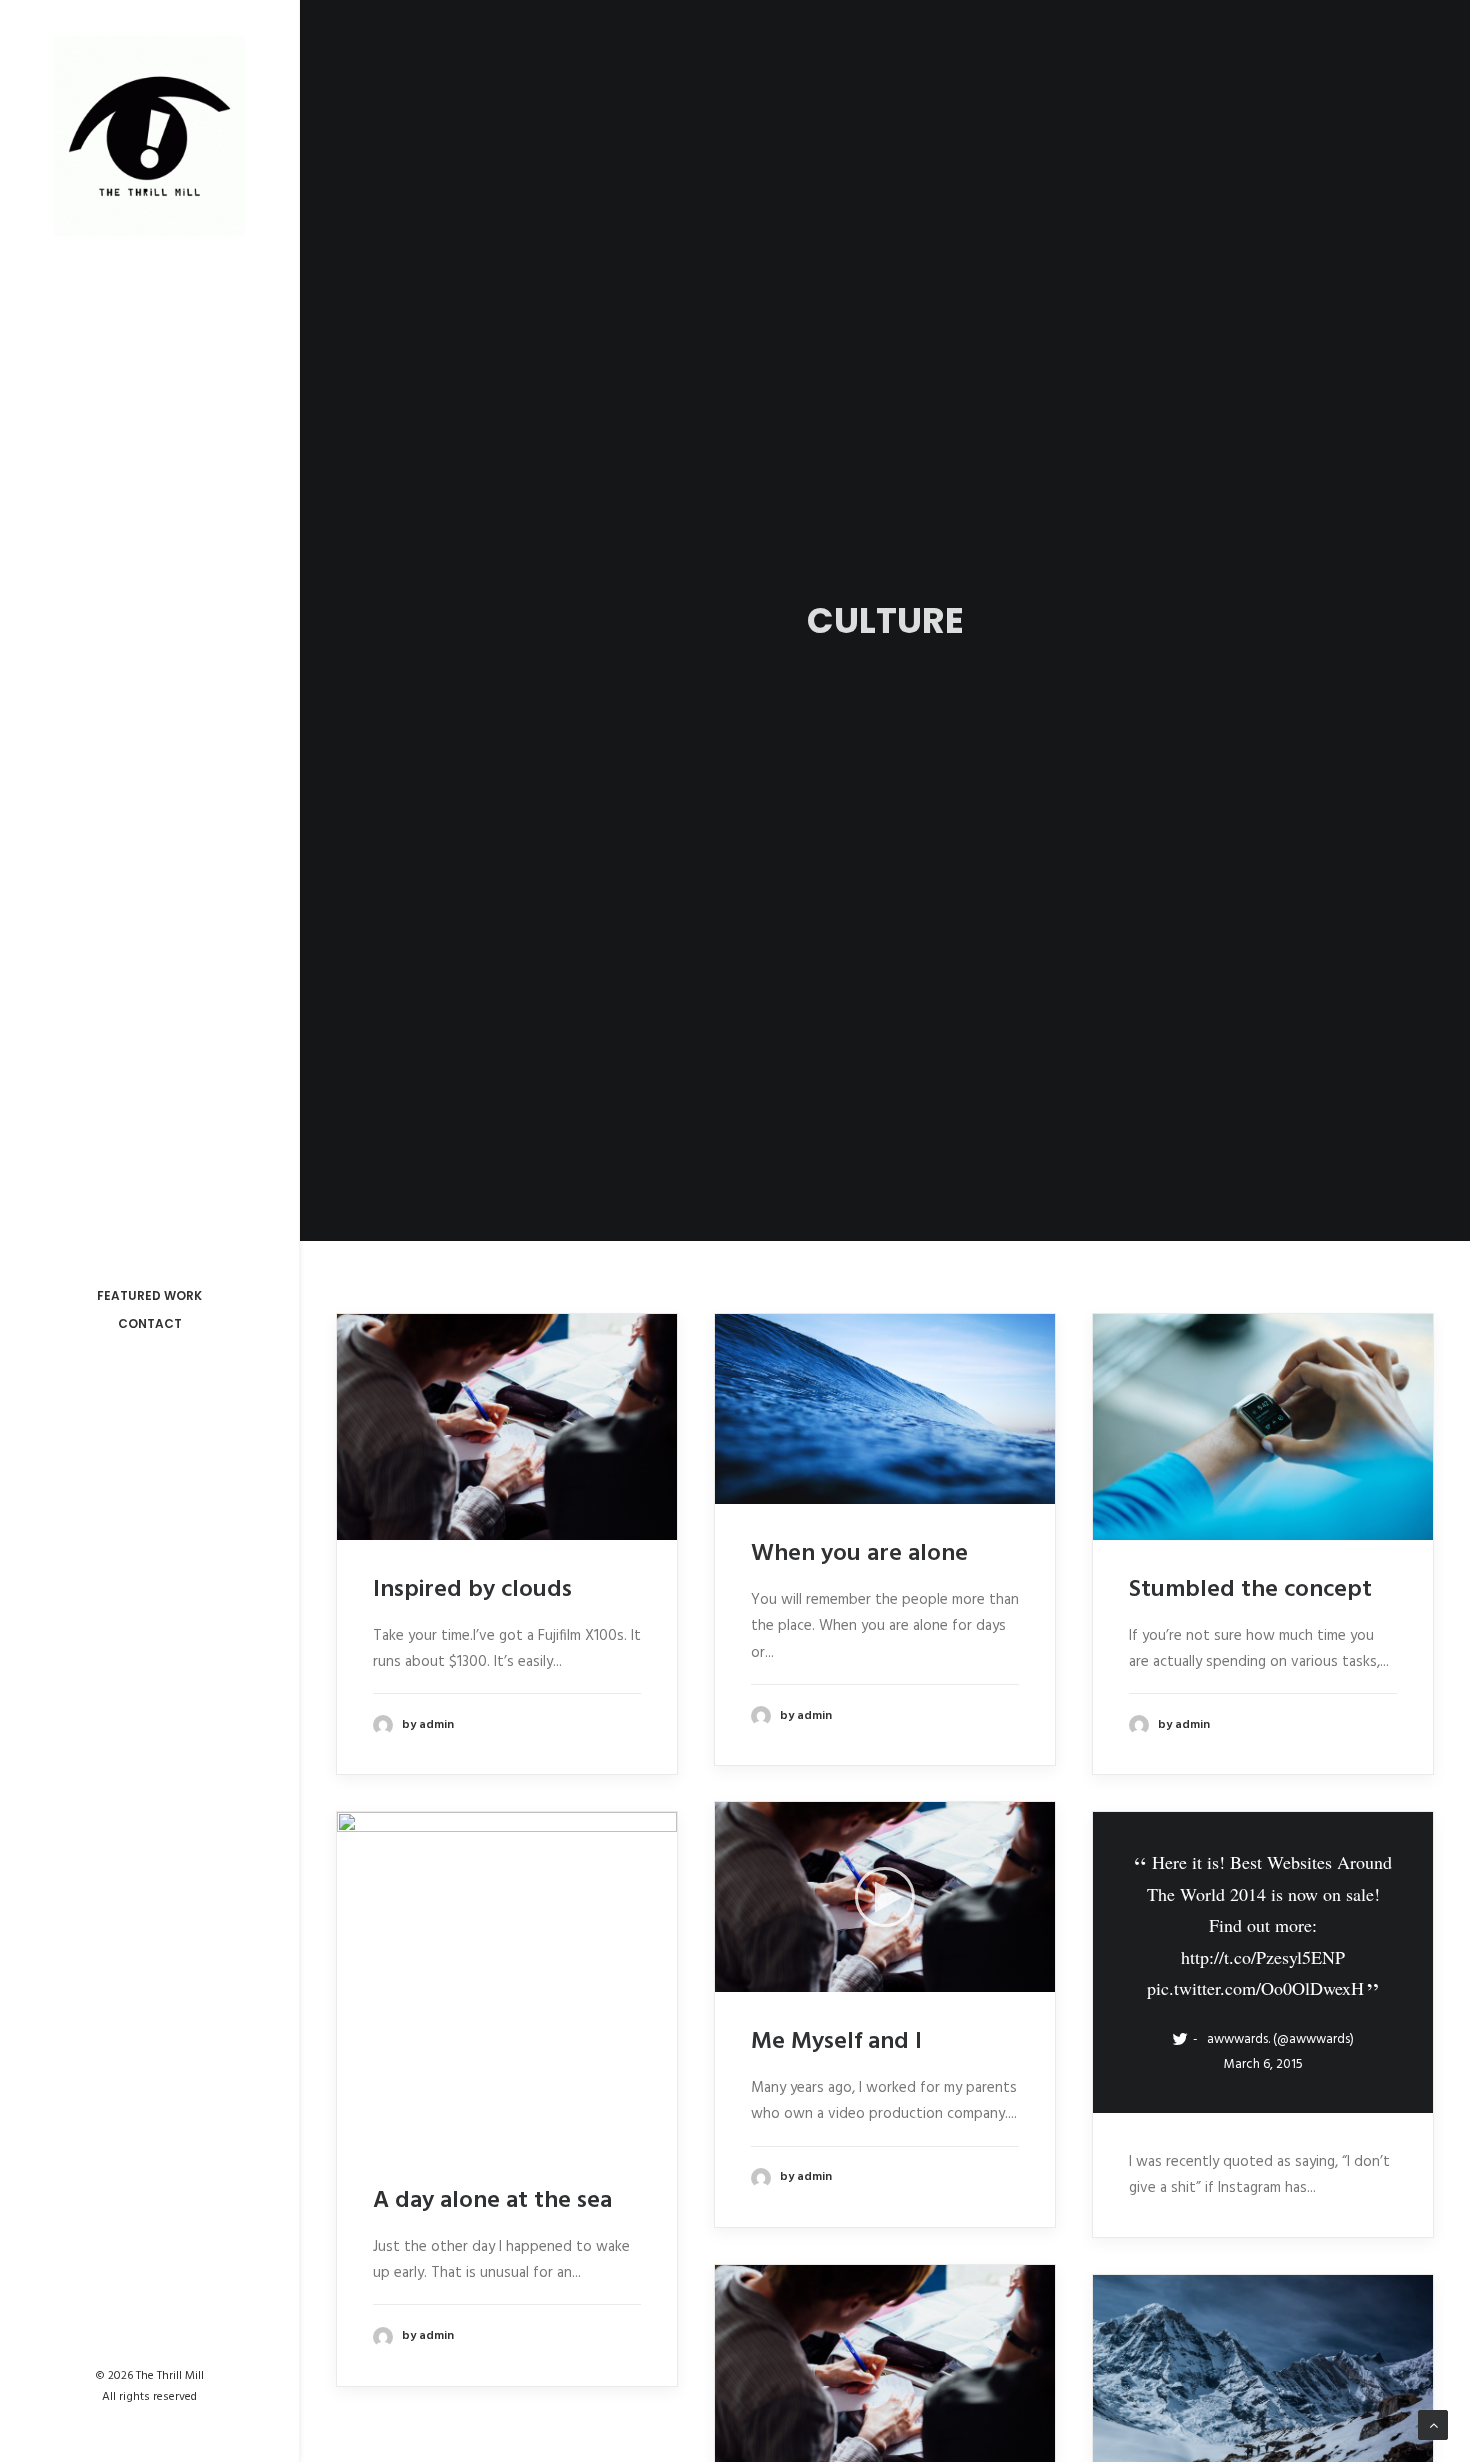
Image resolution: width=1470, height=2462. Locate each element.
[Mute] (1040, 1977)
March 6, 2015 (1263, 2064)
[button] (885, 1897)
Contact (150, 1323)
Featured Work (149, 1295)
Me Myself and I (836, 2042)
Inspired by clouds (472, 1590)
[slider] (879, 1977)
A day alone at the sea (492, 2201)
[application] (885, 1896)
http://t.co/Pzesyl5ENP (1263, 1957)
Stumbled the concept (1250, 1590)
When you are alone (859, 1554)
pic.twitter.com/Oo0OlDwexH (1255, 1988)
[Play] (728, 1977)
